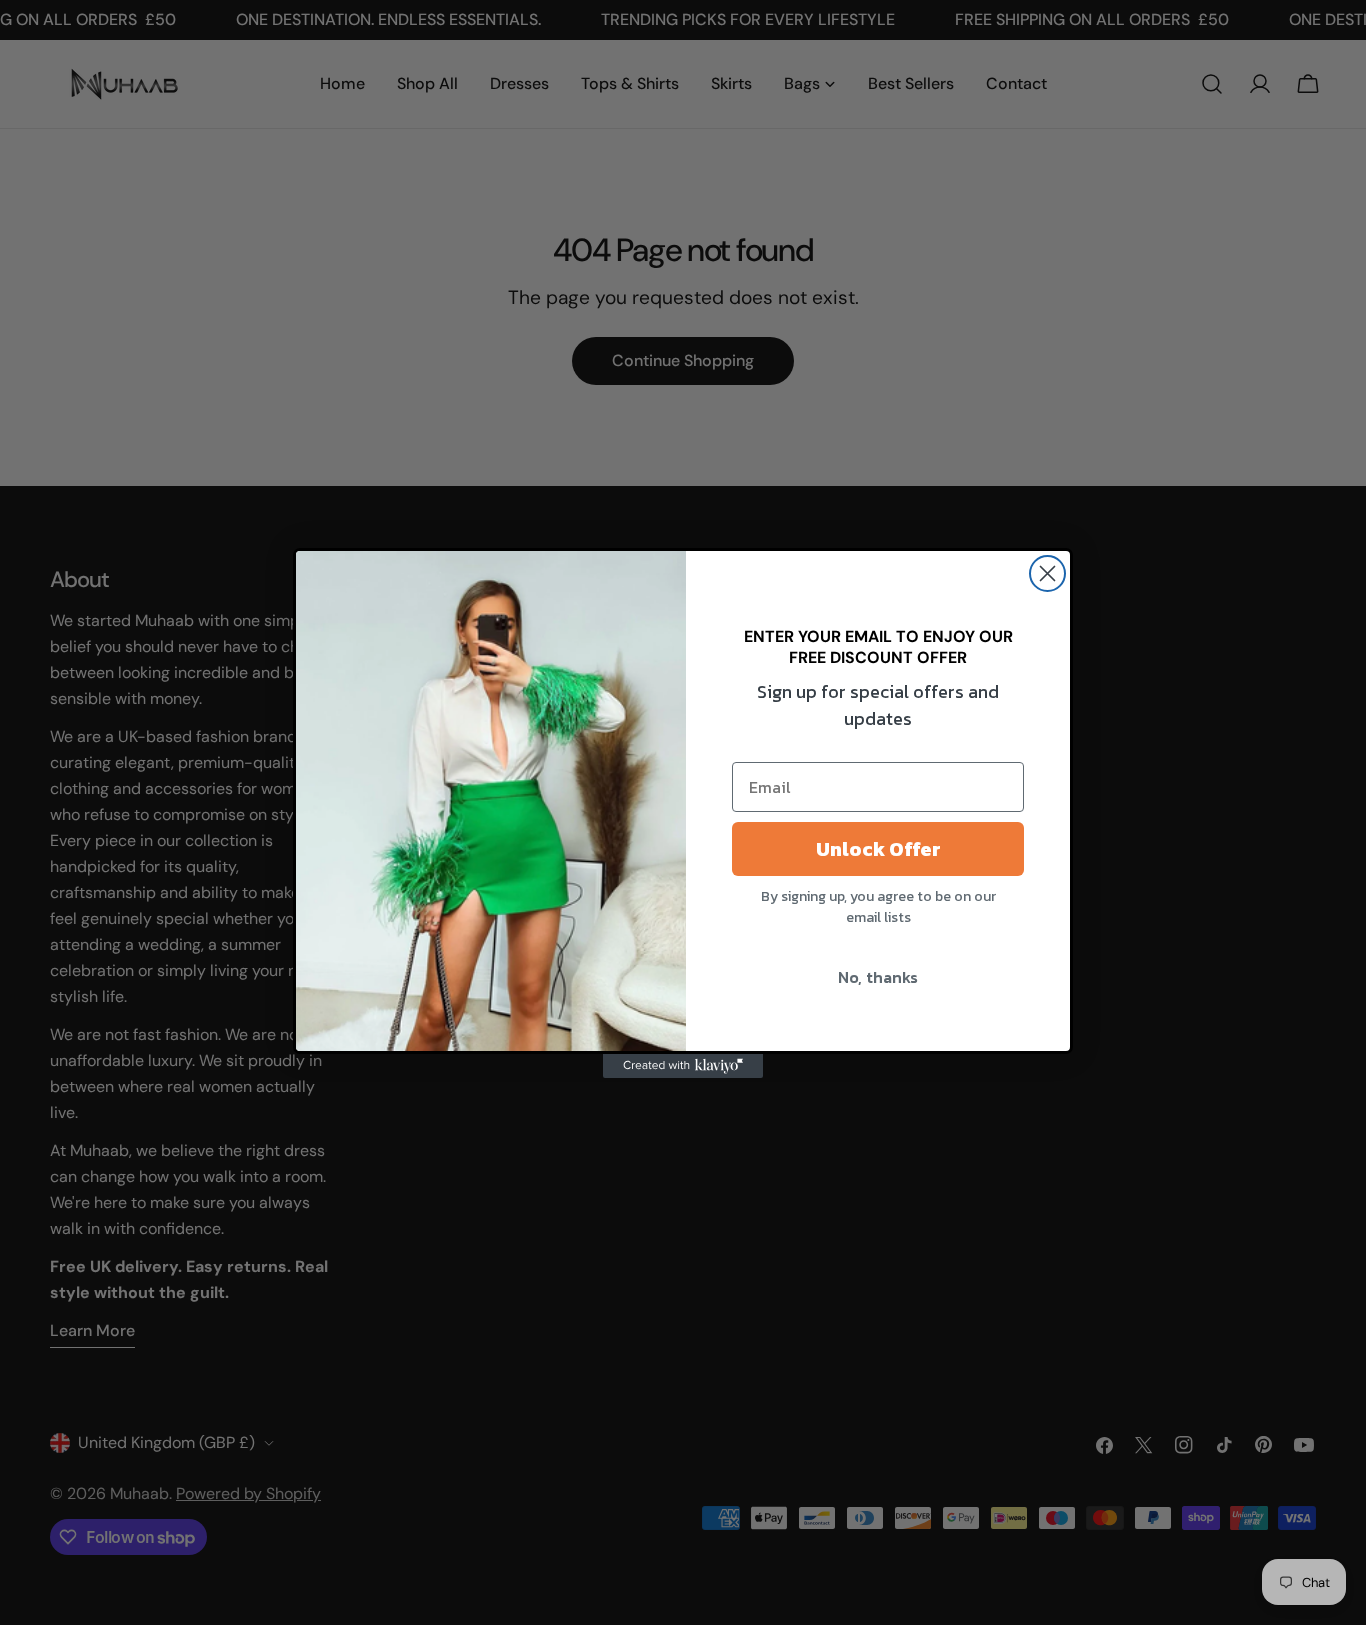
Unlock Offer (878, 849)
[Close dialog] (1047, 573)
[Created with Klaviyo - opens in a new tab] (683, 1066)
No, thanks (878, 977)
